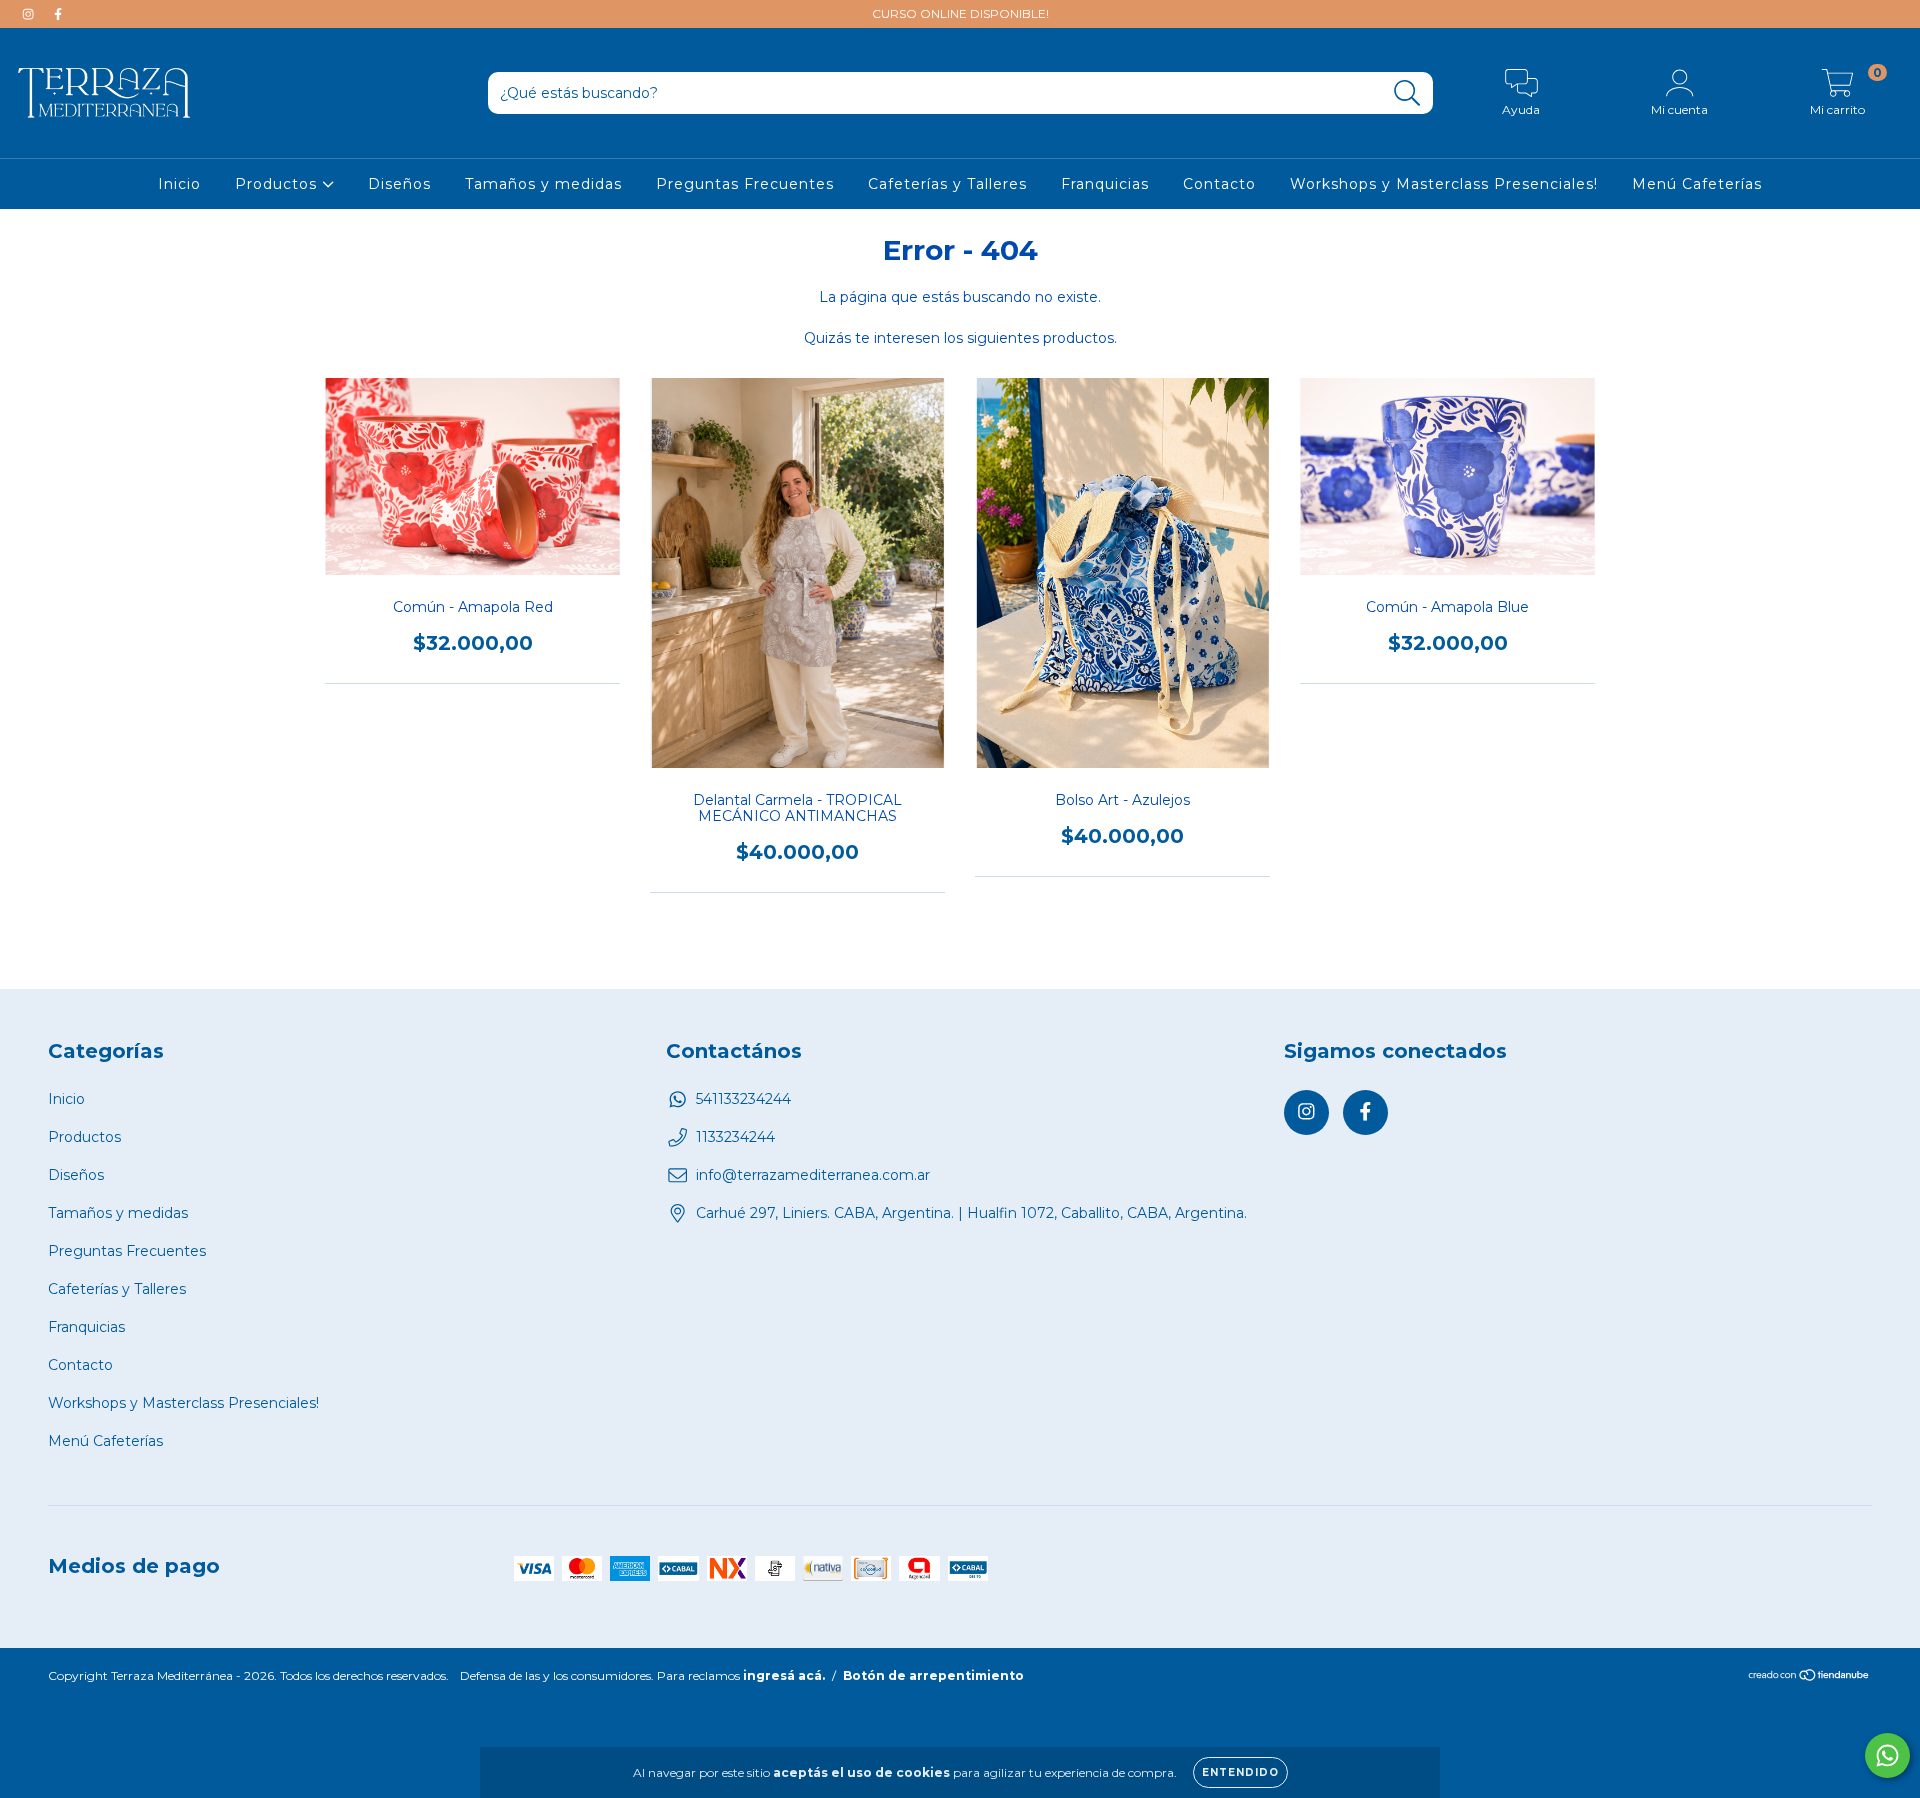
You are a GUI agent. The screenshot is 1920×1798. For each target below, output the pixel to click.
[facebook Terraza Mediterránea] (58, 14)
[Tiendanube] (1809, 1677)
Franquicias (1105, 184)
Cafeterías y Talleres (947, 184)
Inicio (179, 184)
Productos (278, 184)
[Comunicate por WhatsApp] (1887, 1755)
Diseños (399, 184)
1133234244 (735, 1137)
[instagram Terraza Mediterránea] (30, 14)
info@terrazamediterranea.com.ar (813, 1175)
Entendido (1240, 1772)
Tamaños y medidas (543, 184)
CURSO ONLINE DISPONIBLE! (960, 13)
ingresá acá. (784, 1675)
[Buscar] (1407, 93)
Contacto (1219, 184)
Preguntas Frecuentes (745, 184)
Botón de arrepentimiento (933, 1675)
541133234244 (743, 1099)
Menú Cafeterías (1697, 184)
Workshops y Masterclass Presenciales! (1444, 184)
